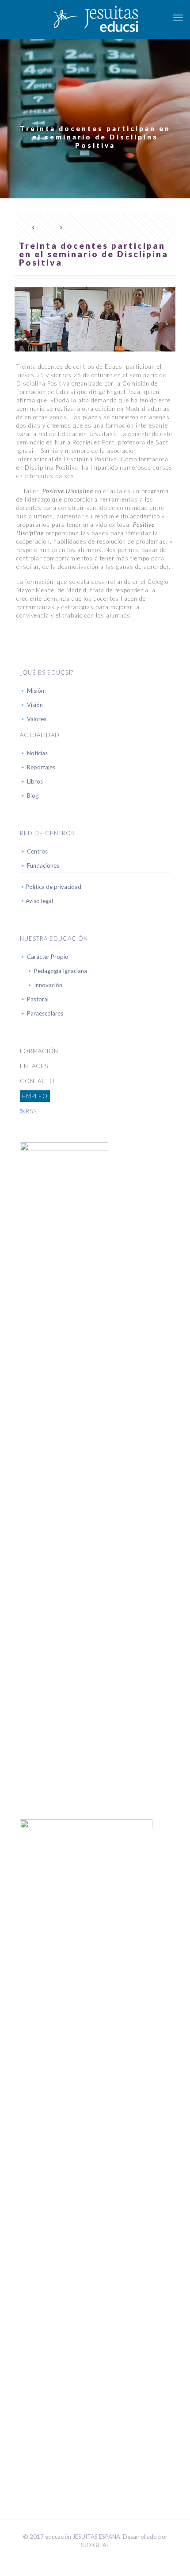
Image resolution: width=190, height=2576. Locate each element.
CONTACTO (37, 1081)
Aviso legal (39, 901)
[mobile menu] (178, 18)
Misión (36, 691)
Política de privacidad (53, 887)
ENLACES (34, 1066)
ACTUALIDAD (40, 735)
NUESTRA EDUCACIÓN (54, 938)
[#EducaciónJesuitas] (95, 18)
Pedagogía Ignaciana (61, 971)
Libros (35, 781)
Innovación (48, 985)
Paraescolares (45, 1013)
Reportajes (41, 767)
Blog (33, 796)
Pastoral (38, 999)
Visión (35, 705)
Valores (37, 719)
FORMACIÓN (39, 1051)
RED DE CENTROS (47, 833)
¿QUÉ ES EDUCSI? (47, 672)
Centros (37, 851)
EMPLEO (35, 1096)
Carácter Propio (48, 957)
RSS (31, 1111)
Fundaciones (43, 865)
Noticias (37, 753)
